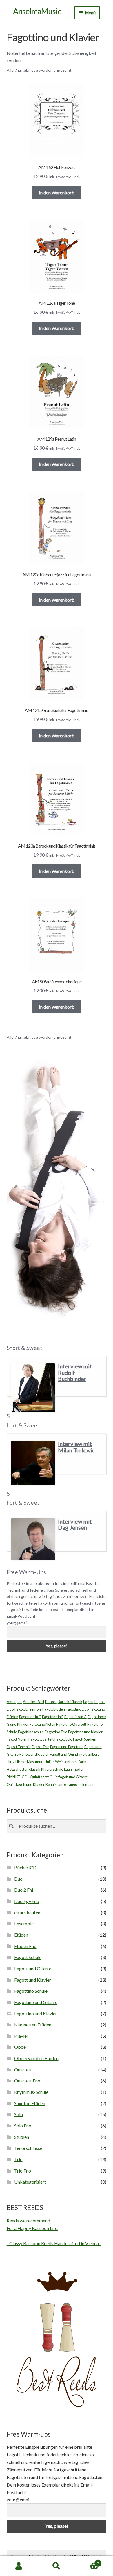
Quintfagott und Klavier (26, 1784)
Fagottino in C (30, 1717)
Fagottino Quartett (71, 1724)
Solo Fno (23, 2126)
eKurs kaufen (27, 1912)
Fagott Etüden (54, 1709)
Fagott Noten (17, 1739)
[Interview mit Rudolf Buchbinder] (33, 1388)
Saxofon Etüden (30, 2103)
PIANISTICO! (18, 1777)
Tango (72, 1784)
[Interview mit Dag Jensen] (33, 1539)
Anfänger (14, 1702)
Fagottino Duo (77, 1709)
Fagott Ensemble (28, 1709)
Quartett (23, 2070)
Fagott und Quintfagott (68, 1754)
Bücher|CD (25, 1867)
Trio (18, 2159)
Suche (57, 2566)
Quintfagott (39, 1777)
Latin (68, 1769)
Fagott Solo (63, 1739)
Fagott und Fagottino (67, 1747)
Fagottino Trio (56, 1732)
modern (79, 1769)
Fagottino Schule (31, 1991)
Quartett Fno (27, 2081)
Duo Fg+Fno (27, 1901)
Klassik (34, 1769)
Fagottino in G (75, 1717)
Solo (19, 2114)
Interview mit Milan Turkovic (76, 1447)
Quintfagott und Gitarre (69, 1777)
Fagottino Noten (42, 1724)
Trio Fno (23, 2171)
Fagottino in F (53, 1717)
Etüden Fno (25, 1946)
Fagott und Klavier (34, 1754)
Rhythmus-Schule (31, 2092)
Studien (22, 2137)
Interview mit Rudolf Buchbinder (75, 1373)
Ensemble (24, 1923)
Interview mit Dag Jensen (75, 1525)
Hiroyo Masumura (30, 1762)
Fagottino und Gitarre (36, 2002)
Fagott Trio (40, 1747)
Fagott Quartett (41, 1739)
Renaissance (56, 1784)
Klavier (21, 2036)
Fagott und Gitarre (33, 1968)
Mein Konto (19, 2566)
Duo (18, 1879)
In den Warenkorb (57, 192)
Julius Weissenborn (61, 1762)
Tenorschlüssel (29, 2148)
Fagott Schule (28, 1957)
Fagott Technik (19, 1747)
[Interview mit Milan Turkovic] (33, 1463)
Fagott (88, 1702)
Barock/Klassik (70, 1702)
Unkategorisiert (30, 2182)
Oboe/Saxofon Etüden (36, 2058)
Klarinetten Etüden (33, 2025)
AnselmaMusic (37, 11)
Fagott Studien (85, 1739)
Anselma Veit (34, 1702)
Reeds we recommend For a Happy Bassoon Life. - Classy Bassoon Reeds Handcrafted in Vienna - (54, 2232)
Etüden (21, 1935)
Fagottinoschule (31, 1732)
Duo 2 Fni (24, 1890)
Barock (51, 1702)
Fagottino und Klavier (85, 1732)
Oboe (20, 2047)
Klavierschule (52, 1769)
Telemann (86, 1784)
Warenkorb (87, 2561)
